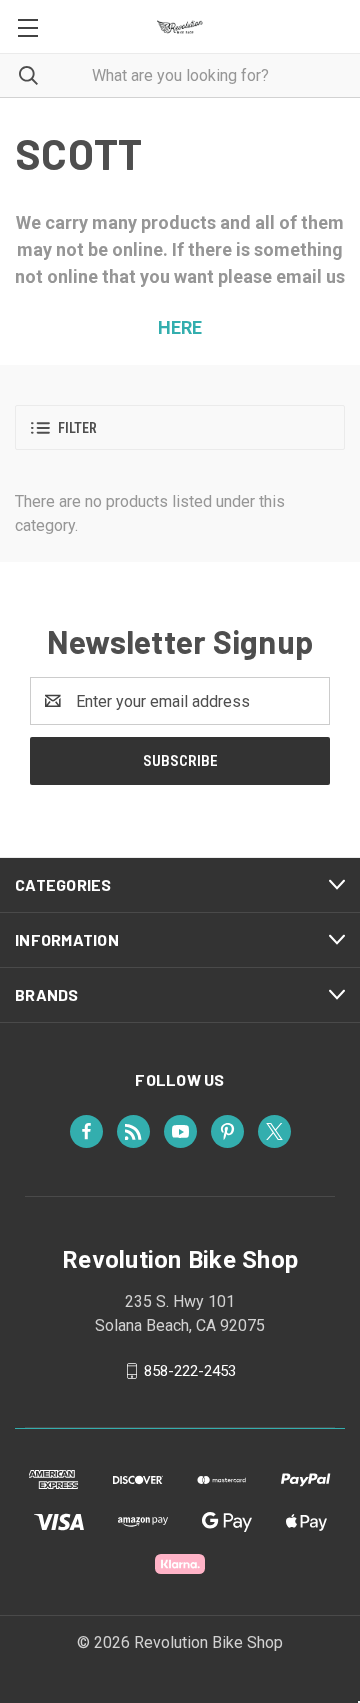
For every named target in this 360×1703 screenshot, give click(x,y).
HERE (180, 327)
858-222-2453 (190, 1371)
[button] (180, 427)
